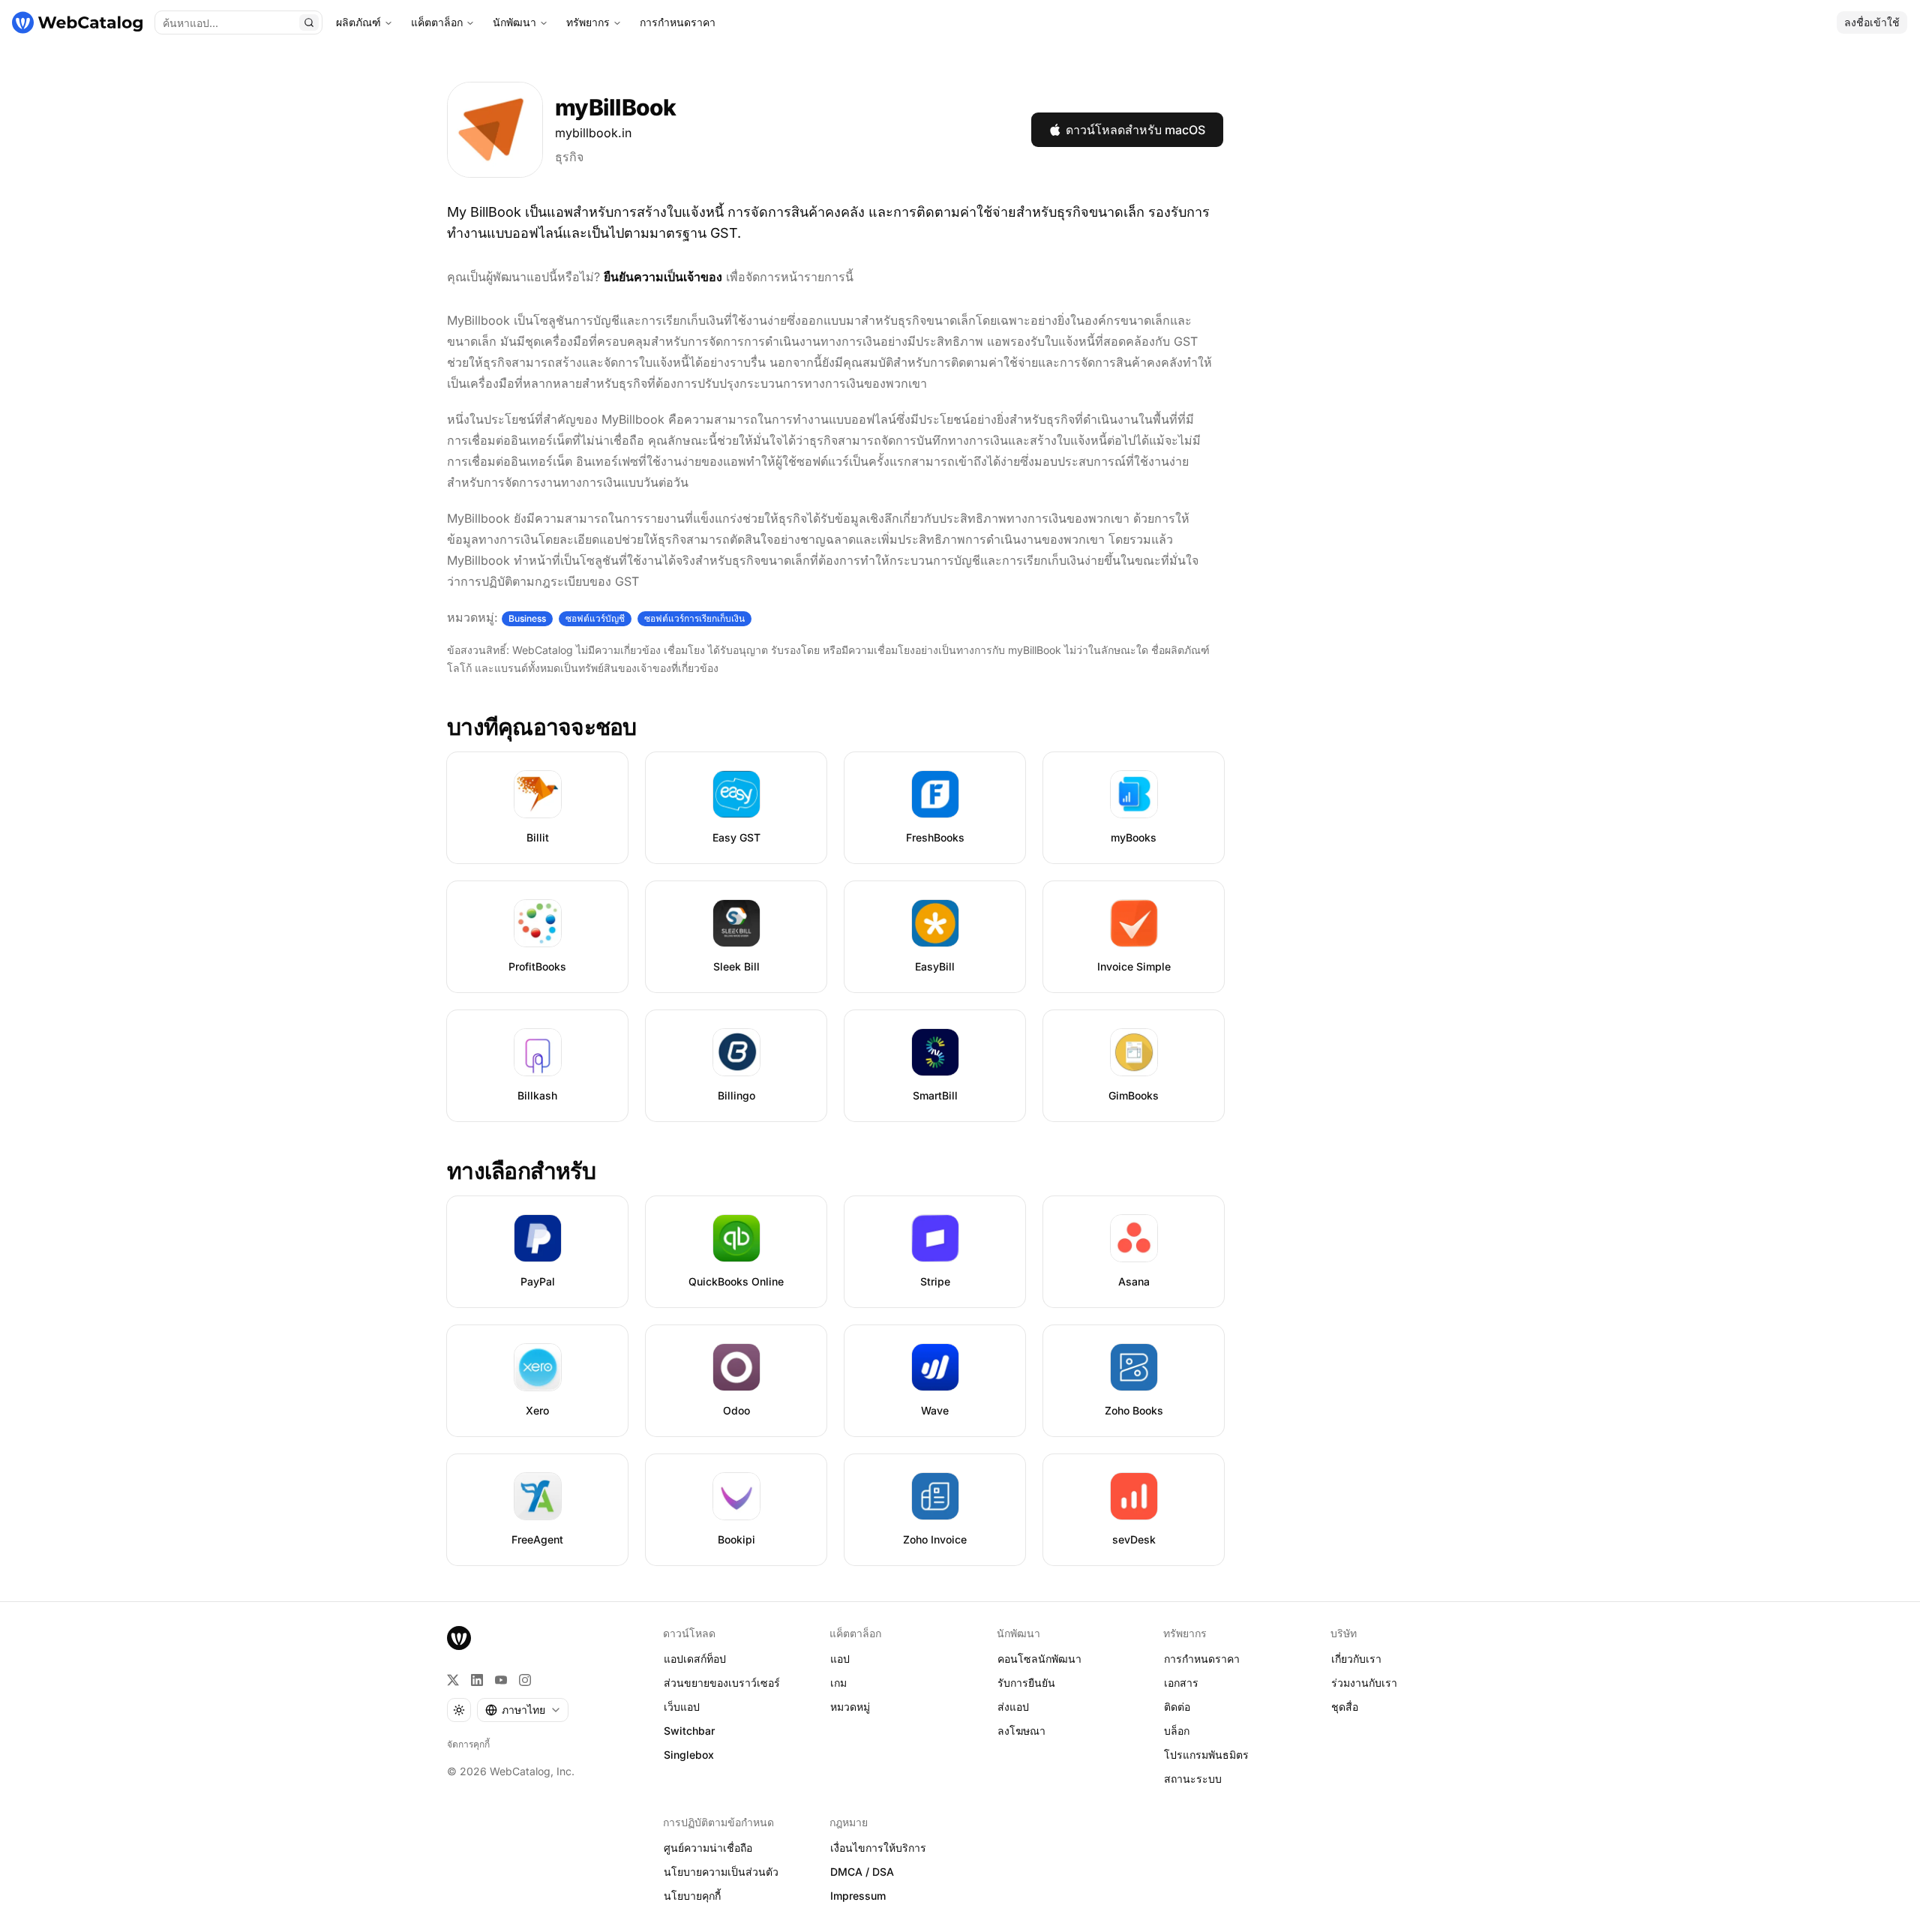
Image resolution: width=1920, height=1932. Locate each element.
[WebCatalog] (459, 1638)
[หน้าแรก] (77, 22)
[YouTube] (501, 1680)
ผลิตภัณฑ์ (358, 22)
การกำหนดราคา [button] (1202, 1659)
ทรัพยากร (588, 22)
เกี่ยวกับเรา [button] (1356, 1659)
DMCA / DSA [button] (862, 1872)
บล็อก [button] (1177, 1731)
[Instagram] (525, 1680)
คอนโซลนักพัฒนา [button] (1039, 1659)
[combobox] (523, 1710)
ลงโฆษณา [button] (1021, 1731)
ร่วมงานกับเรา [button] (1364, 1683)
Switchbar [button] (689, 1731)
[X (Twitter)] (453, 1680)
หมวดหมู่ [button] (850, 1707)
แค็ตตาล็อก (437, 22)
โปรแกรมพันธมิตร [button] (1206, 1755)
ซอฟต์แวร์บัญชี (595, 618)
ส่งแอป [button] (1013, 1707)
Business (527, 618)
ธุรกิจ (569, 157)
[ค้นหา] (309, 22)
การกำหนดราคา (678, 22)
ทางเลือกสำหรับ (521, 1171)
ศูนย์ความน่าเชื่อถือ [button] (708, 1848)
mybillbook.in (593, 133)
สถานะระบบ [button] (1193, 1779)
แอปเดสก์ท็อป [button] (695, 1659)
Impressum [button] (858, 1896)
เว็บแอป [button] (682, 1707)
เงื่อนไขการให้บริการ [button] (878, 1848)
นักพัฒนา (514, 22)
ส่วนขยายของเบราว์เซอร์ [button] (722, 1683)
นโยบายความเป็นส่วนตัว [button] (721, 1872)
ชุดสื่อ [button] (1345, 1707)
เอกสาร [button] (1181, 1683)
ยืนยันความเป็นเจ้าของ (663, 277)
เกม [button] (838, 1683)
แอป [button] (840, 1659)
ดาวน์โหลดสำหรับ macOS (1135, 130)
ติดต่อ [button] (1177, 1707)
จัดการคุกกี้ (468, 1744)
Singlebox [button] (689, 1755)
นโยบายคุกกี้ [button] (692, 1896)
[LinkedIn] (477, 1680)
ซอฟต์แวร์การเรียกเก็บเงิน (694, 618)
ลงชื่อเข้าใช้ (1872, 22)
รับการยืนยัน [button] (1026, 1683)
